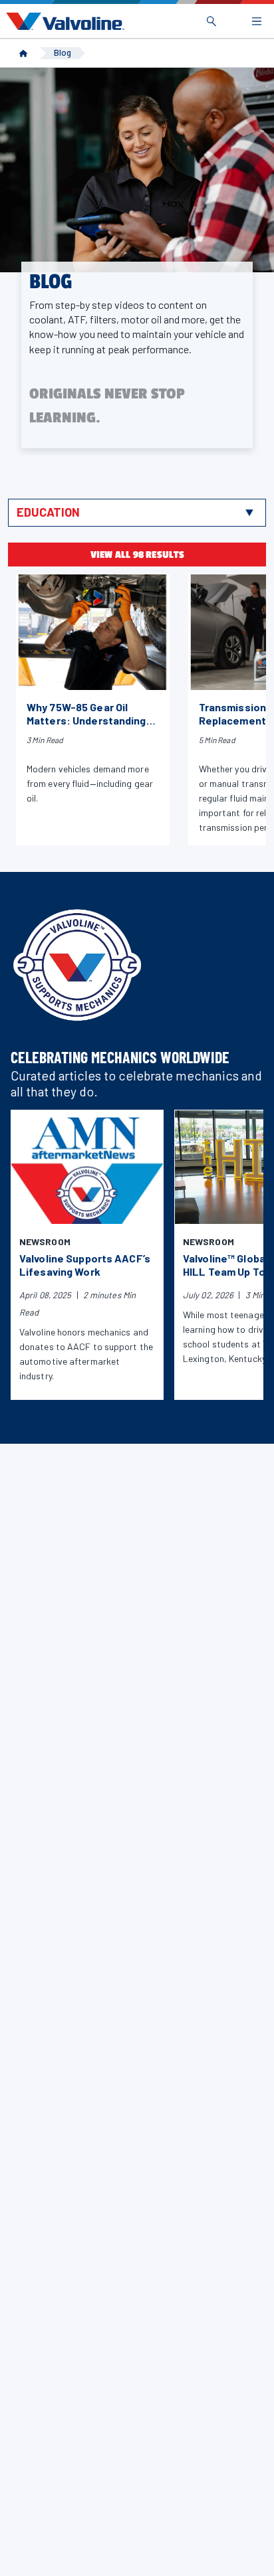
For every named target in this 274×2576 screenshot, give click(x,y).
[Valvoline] (63, 21)
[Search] (211, 21)
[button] (137, 513)
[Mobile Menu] (257, 21)
